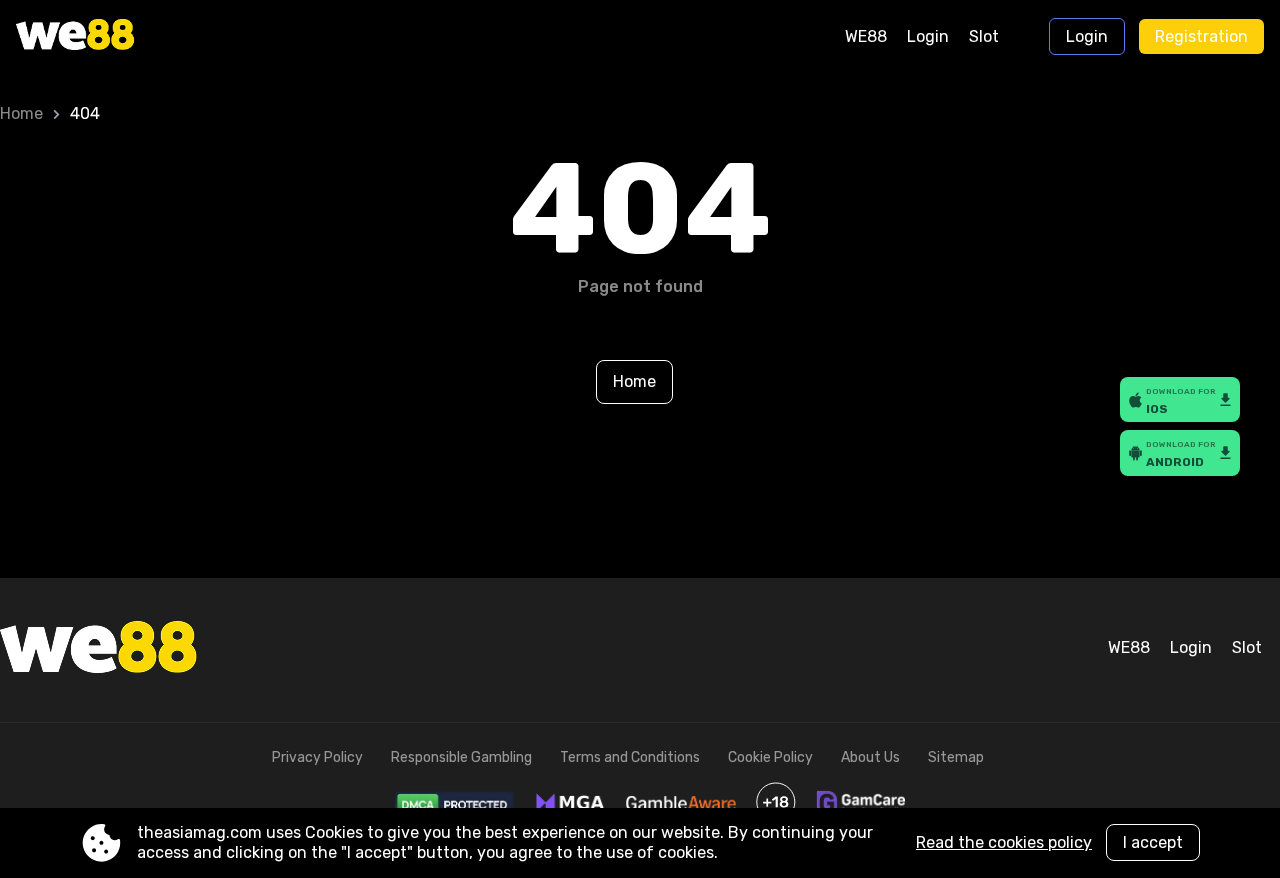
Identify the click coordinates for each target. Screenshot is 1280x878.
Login (928, 36)
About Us (870, 757)
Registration (1201, 36)
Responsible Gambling (461, 757)
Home (21, 113)
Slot (984, 36)
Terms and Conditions (630, 757)
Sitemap (956, 757)
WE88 (866, 36)
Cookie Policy (770, 757)
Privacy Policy (317, 757)
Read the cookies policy (1004, 842)
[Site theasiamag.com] (99, 37)
